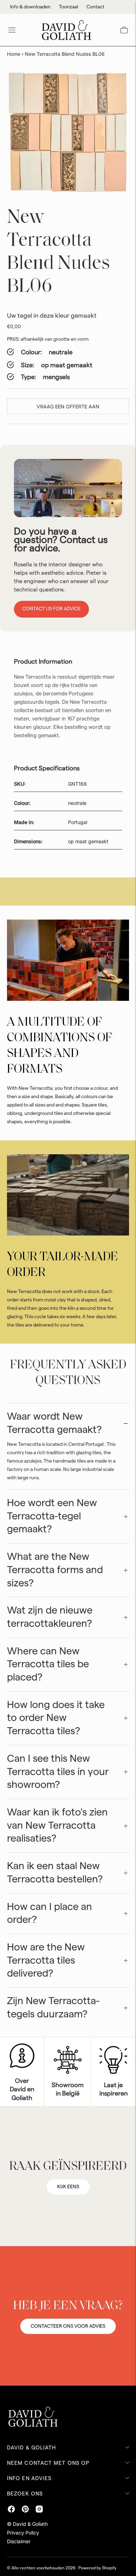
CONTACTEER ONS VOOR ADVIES (68, 2326)
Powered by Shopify (97, 2568)
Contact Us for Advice (51, 609)
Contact (95, 7)
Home (14, 54)
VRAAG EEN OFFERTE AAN (68, 406)
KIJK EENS (68, 2187)
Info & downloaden (30, 7)
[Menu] (12, 30)
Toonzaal (69, 7)
